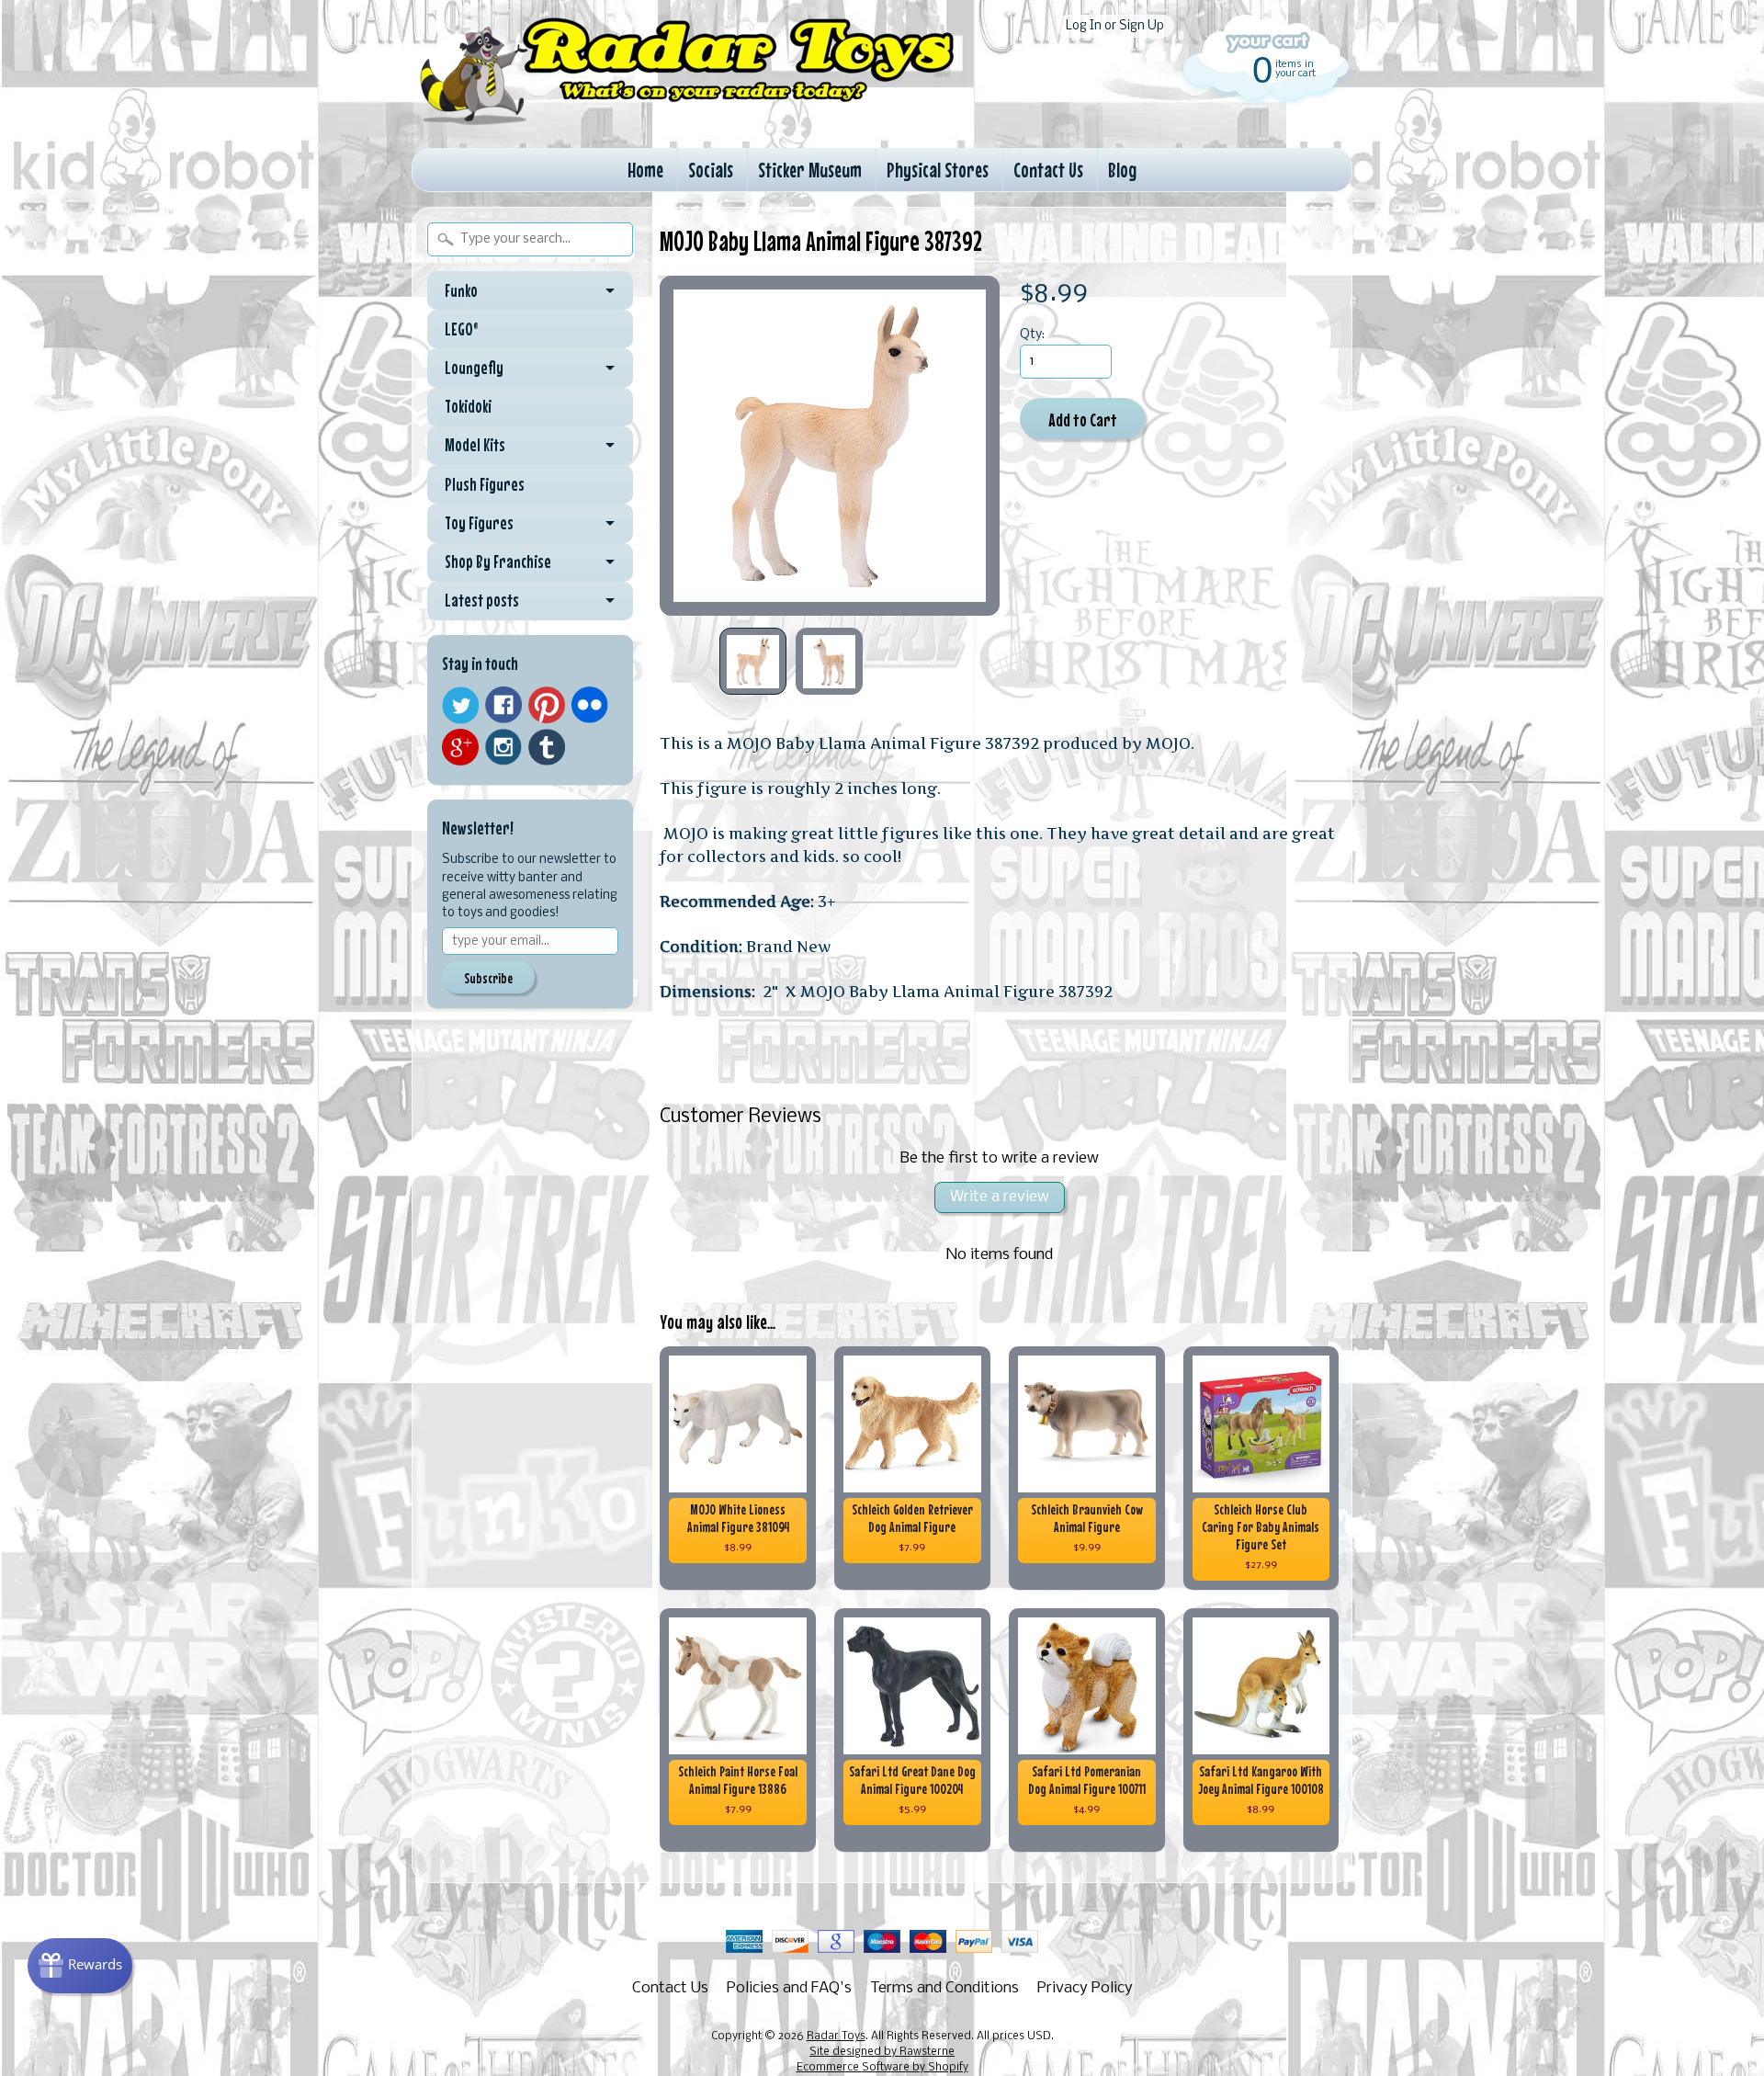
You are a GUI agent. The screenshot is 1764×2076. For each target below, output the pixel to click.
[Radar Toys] (687, 120)
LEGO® (462, 329)
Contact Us (1048, 170)
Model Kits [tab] (475, 445)
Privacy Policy (1085, 1988)
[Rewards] (80, 1966)
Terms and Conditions (944, 1988)
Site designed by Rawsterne (882, 2052)
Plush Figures (485, 484)
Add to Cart (1083, 420)
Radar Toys (836, 2036)
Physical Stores (938, 170)
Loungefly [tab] (474, 368)
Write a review (1000, 1197)
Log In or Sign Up (1115, 26)
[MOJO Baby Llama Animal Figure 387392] (753, 661)
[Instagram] (503, 747)
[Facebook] (503, 705)
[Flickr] (590, 705)
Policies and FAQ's (789, 1988)
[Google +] (460, 747)
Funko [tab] (461, 290)
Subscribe (488, 978)
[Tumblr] (547, 748)
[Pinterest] (547, 705)
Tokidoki (468, 406)
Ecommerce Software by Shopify (882, 2068)
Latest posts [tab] (482, 600)
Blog (1122, 170)
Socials (711, 170)
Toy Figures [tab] (479, 523)
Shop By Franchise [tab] (498, 562)
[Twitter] (460, 705)
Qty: (1032, 335)
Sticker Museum (810, 170)
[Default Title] (830, 446)
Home (645, 170)
